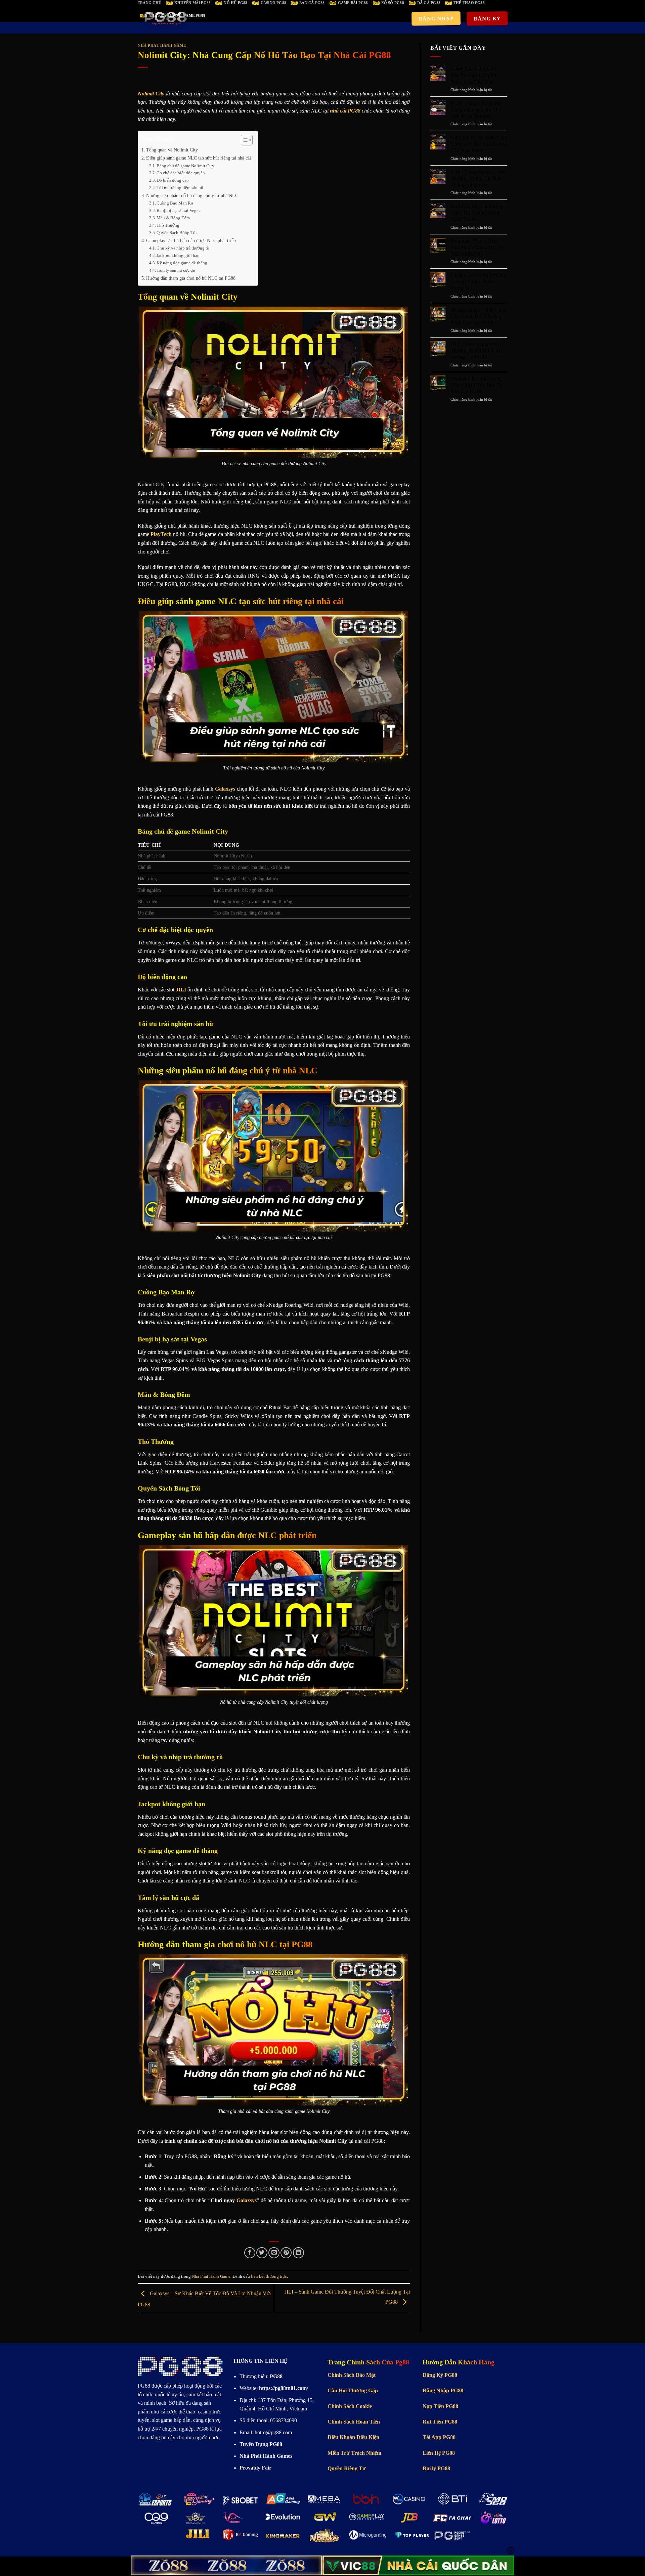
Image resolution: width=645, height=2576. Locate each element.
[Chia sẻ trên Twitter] (262, 2253)
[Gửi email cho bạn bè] (274, 2253)
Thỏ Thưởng (168, 225)
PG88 (144, 2386)
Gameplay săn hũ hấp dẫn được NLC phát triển (191, 240)
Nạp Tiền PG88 (440, 2406)
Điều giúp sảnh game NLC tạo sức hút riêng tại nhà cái (199, 158)
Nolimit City (151, 94)
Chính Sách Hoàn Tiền (354, 2422)
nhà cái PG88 (345, 111)
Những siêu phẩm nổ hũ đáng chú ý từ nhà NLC (192, 195)
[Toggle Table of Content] (243, 140)
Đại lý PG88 (436, 2468)
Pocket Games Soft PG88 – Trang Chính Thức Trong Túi (478, 282)
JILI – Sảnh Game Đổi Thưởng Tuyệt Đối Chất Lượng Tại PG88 (476, 350)
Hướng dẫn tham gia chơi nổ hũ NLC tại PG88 (191, 278)
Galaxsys (247, 2200)
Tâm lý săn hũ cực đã (176, 270)
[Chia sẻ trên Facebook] (250, 2253)
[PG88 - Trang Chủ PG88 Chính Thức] (166, 18)
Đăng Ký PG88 (440, 2375)
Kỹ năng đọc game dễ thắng (182, 263)
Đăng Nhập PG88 (443, 2390)
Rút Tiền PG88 (440, 2422)
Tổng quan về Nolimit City (172, 150)
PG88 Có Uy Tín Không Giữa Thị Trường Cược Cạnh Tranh (477, 213)
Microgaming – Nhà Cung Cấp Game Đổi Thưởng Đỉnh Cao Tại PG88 (479, 316)
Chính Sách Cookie (350, 2406)
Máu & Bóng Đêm (173, 218)
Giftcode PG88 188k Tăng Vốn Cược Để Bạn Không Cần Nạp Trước (479, 144)
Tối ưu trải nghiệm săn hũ (180, 188)
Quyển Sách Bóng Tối (177, 233)
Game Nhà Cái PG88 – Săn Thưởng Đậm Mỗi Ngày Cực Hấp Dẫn (475, 75)
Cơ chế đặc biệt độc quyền (181, 173)
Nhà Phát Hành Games (266, 2456)
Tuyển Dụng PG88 (261, 2444)
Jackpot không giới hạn (178, 255)
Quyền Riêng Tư (347, 2468)
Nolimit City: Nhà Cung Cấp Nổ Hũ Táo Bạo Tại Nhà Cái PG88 (477, 385)
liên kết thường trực (269, 2276)
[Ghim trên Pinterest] (286, 2253)
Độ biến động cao (173, 180)
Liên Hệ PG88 (439, 2453)
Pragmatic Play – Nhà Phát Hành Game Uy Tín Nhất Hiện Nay (477, 247)
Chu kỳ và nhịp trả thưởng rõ (183, 248)
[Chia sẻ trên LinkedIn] (298, 2253)
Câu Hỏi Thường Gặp (353, 2390)
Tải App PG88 (439, 2437)
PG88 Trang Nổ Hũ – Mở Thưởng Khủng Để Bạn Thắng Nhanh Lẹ (478, 179)
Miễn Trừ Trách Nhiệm (354, 2453)
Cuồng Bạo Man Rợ (175, 203)
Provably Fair (255, 2468)
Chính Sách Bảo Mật (352, 2375)
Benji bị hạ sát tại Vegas (178, 210)
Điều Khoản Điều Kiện (353, 2437)
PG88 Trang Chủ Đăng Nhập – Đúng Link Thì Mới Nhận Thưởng (475, 110)
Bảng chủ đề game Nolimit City (185, 166)
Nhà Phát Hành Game (162, 45)
